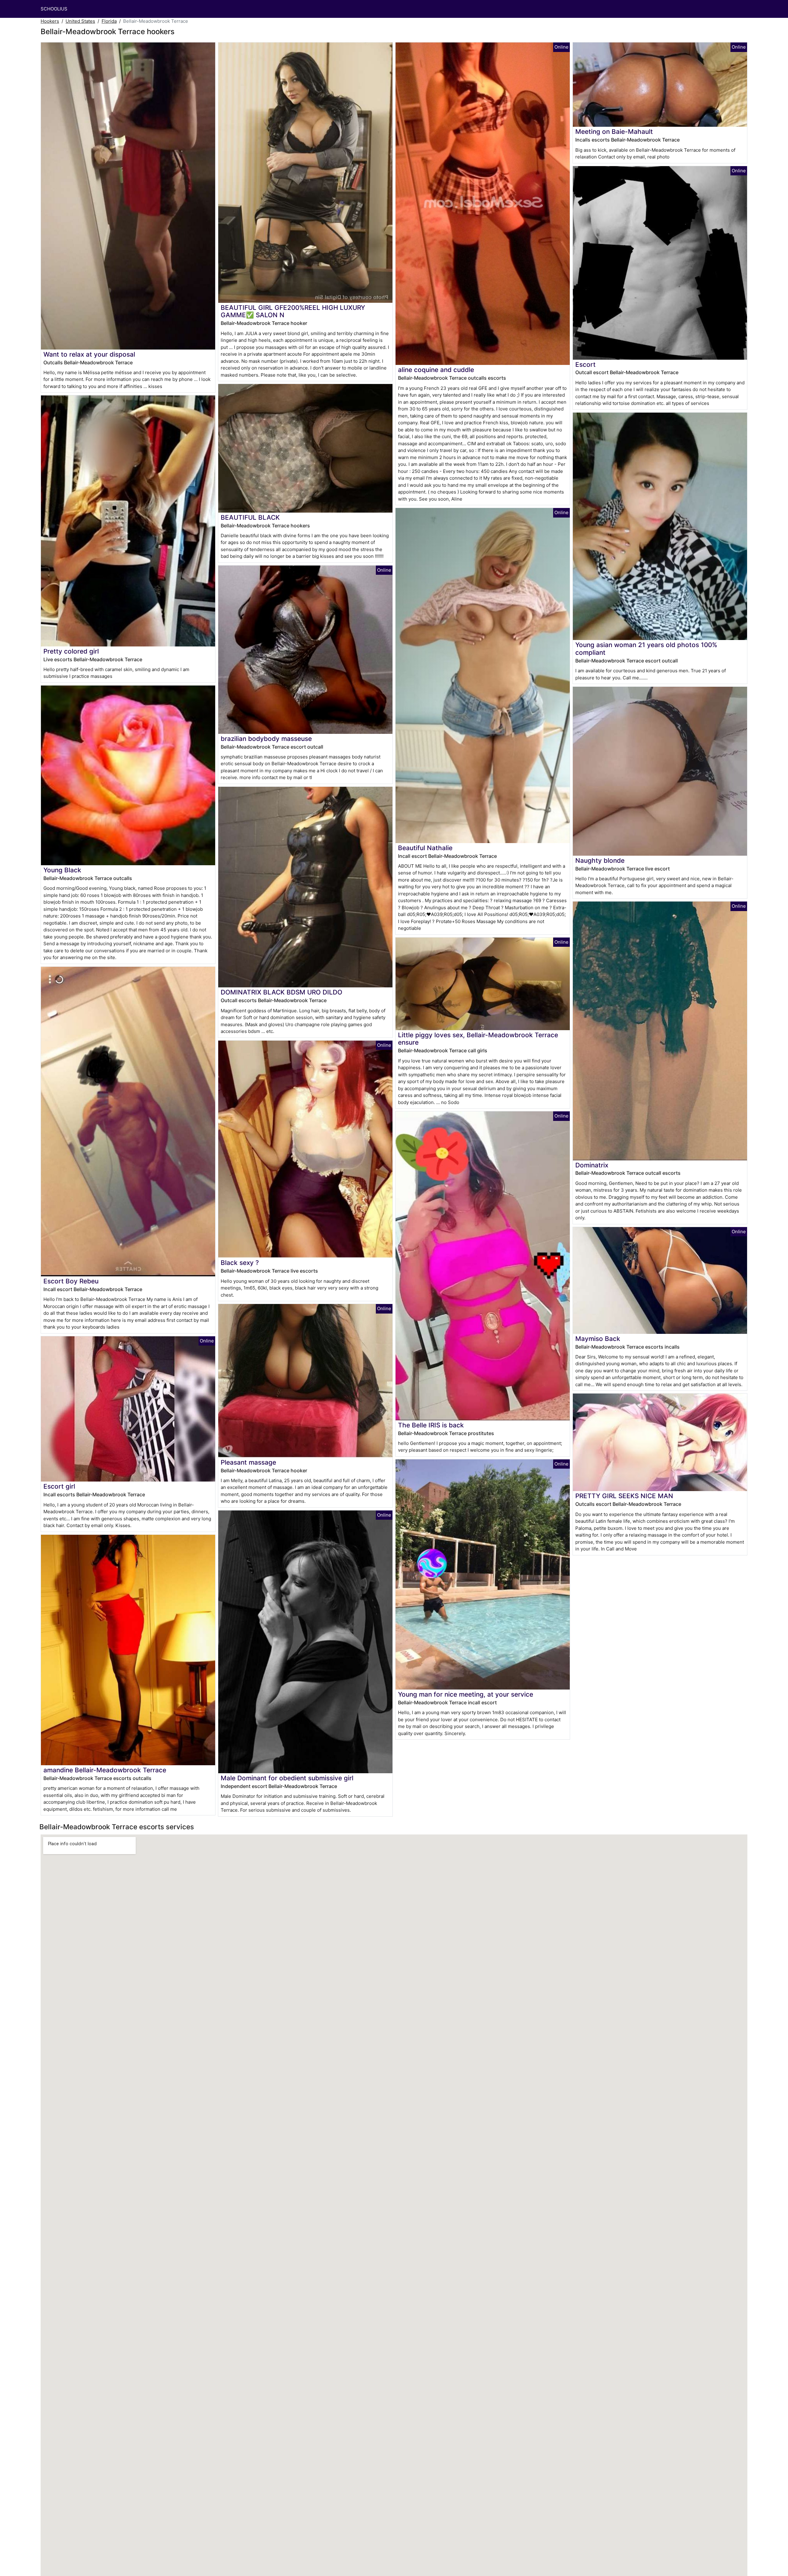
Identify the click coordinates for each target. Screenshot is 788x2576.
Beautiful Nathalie (425, 848)
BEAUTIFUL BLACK (250, 517)
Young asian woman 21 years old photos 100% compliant (646, 649)
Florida (109, 21)
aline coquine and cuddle (436, 370)
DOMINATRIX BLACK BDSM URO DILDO (281, 992)
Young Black (62, 870)
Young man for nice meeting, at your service (466, 1694)
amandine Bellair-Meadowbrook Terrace (105, 1770)
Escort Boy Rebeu (71, 1281)
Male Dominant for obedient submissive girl (287, 1778)
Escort (585, 364)
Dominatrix (592, 1165)
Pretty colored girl (71, 651)
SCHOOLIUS (54, 9)
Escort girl (59, 1486)
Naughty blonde (600, 860)
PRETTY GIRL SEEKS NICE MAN (624, 1496)
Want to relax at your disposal (89, 354)
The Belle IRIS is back (431, 1425)
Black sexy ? (240, 1263)
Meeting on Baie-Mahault (614, 132)
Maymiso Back (598, 1339)
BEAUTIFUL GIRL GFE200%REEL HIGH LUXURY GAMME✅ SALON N (293, 311)
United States (80, 21)
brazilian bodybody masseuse (266, 739)
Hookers (50, 21)
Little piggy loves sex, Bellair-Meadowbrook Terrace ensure (478, 1039)
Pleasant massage (248, 1462)
